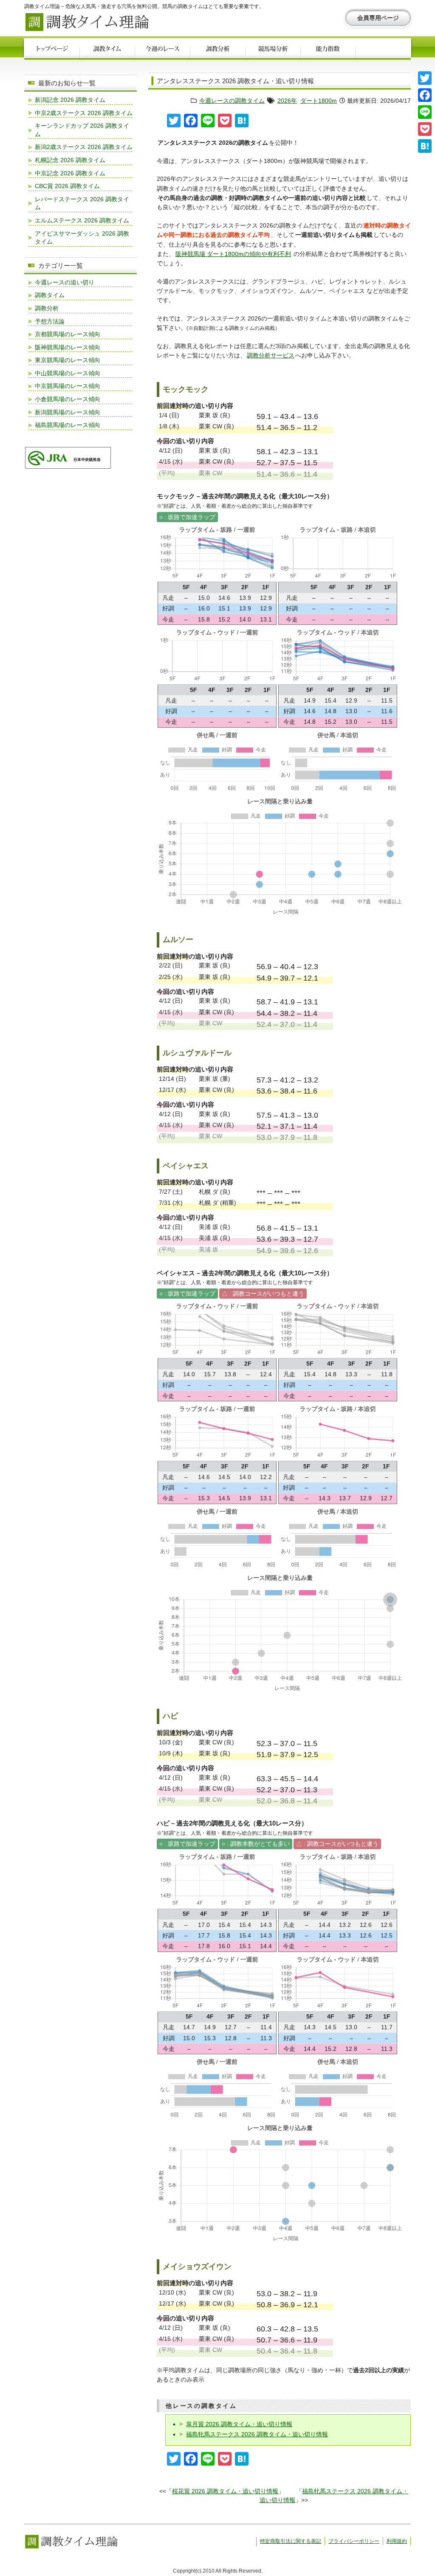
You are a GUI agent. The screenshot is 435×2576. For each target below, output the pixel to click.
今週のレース (162, 50)
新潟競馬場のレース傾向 (68, 412)
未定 (383, 50)
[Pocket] (425, 129)
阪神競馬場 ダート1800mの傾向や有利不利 (233, 254)
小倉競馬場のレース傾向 (68, 399)
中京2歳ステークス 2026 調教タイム (84, 113)
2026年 (287, 101)
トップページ (52, 50)
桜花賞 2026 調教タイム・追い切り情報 (225, 2491)
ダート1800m (319, 101)
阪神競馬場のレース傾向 (68, 347)
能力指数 (328, 50)
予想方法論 (50, 321)
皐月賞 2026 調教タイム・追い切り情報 (239, 2424)
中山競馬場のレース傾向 (68, 373)
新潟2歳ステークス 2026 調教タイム (84, 147)
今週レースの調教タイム (232, 101)
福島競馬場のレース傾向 (68, 425)
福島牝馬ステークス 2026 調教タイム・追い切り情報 (257, 2434)
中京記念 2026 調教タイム (70, 173)
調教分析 (217, 50)
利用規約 (397, 2541)
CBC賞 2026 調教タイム (67, 186)
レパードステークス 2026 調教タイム (82, 203)
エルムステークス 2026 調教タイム (82, 220)
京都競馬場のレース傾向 (68, 334)
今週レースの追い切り (65, 282)
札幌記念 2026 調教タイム (70, 160)
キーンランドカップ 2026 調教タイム (82, 130)
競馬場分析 (273, 50)
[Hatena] (425, 146)
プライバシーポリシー (354, 2541)
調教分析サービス (271, 355)
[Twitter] (425, 78)
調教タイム (107, 50)
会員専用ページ (378, 18)
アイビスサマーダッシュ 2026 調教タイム (82, 238)
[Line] (425, 112)
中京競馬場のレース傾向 (68, 386)
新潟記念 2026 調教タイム (70, 100)
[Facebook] (425, 95)
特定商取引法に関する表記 (291, 2541)
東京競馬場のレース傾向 (68, 360)
